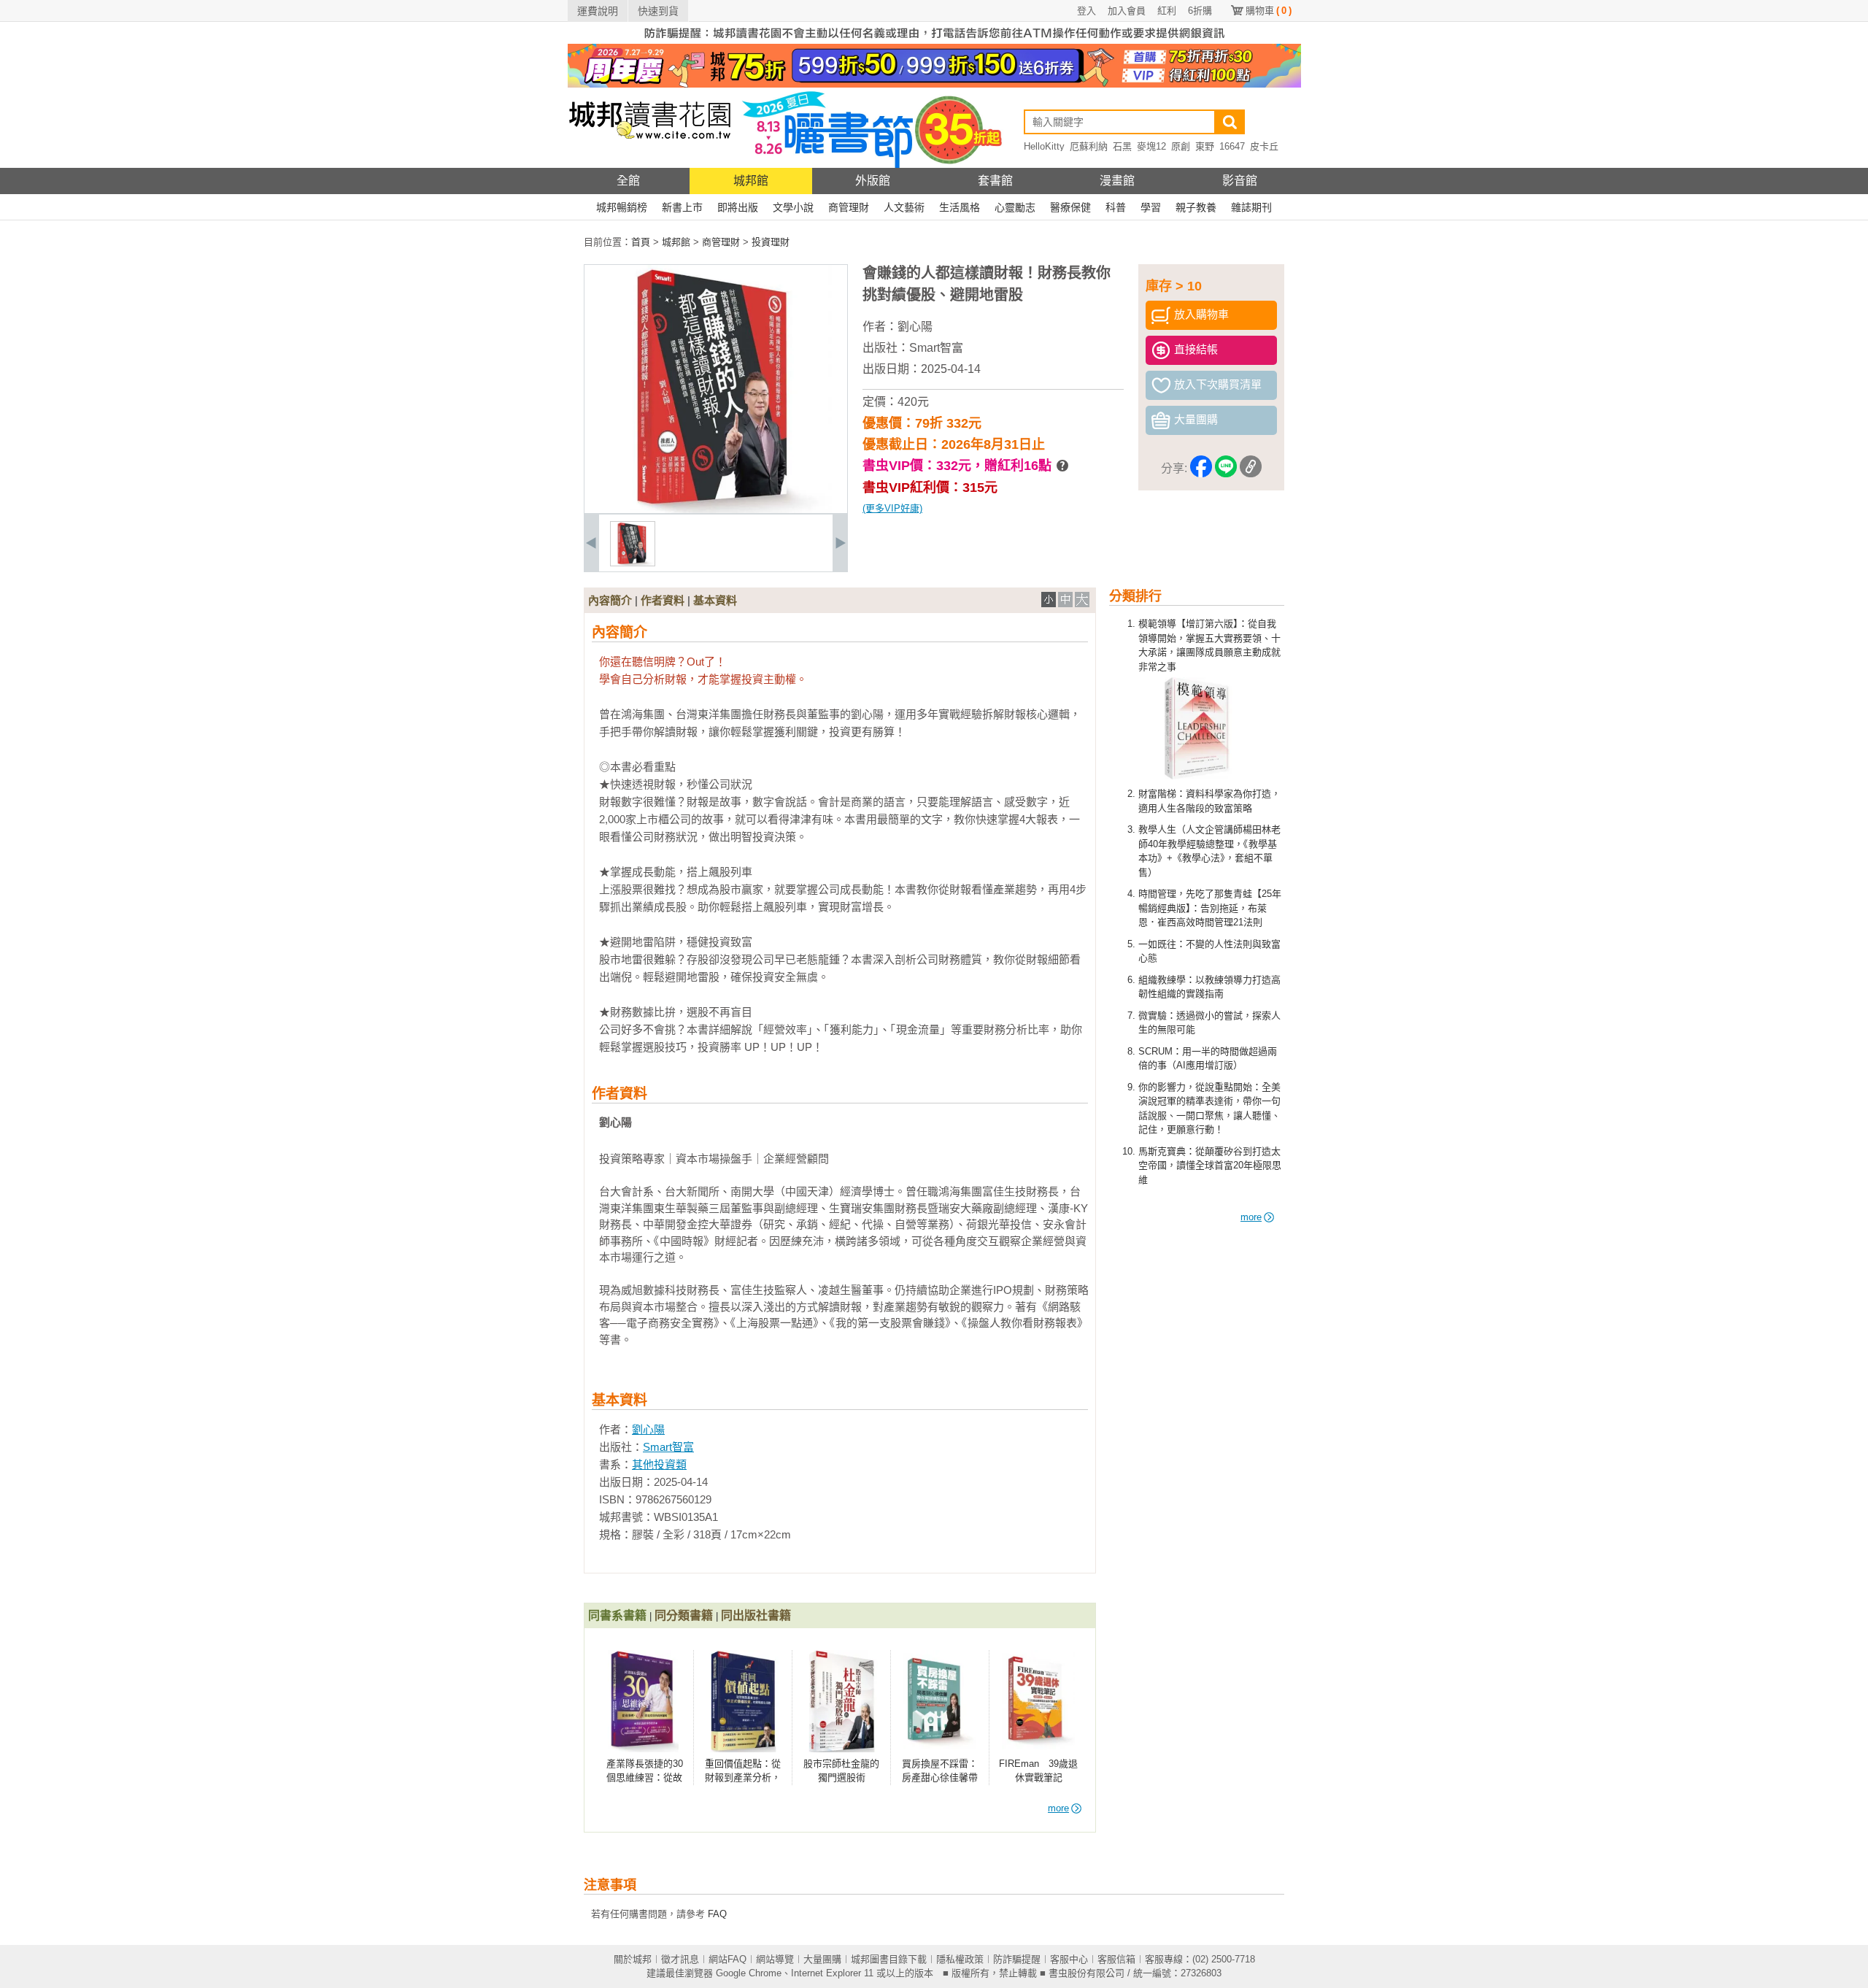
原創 (1181, 146)
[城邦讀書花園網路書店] (650, 165)
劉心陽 (915, 327)
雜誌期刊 (1251, 207)
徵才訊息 (680, 1959)
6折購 (1200, 11)
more (1251, 1217)
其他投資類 (659, 1464)
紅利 (1167, 11)
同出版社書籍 (756, 1615)
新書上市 (682, 207)
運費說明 (598, 11)
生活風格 (960, 207)
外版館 (873, 181)
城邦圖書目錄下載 (889, 1959)
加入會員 (1127, 11)
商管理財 (849, 207)
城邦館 (751, 181)
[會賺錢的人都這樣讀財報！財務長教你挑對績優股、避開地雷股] (633, 563)
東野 (1205, 146)
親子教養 (1196, 207)
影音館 (1240, 181)
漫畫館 (1117, 181)
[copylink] (1251, 469)
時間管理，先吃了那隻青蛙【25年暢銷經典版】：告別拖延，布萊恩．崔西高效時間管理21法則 (1210, 908)
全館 (628, 181)
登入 (1087, 11)
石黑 (1122, 146)
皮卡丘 (1264, 146)
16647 (1232, 146)
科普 (1116, 207)
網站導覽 (775, 1959)
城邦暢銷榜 (622, 207)
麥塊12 (1151, 146)
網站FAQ (727, 1959)
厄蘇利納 (1089, 146)
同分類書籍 (684, 1615)
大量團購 (822, 1959)
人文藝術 (904, 207)
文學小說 (793, 207)
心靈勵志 (1015, 207)
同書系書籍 (617, 1615)
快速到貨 (658, 11)
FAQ (717, 1914)
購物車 (1269, 11)
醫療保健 (1070, 207)
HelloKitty (1044, 146)
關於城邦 (633, 1959)
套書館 (995, 181)
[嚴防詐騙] (934, 41)
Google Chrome (749, 1973)
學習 (1151, 207)
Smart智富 (936, 348)
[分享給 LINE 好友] (1226, 469)
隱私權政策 (960, 1959)
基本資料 (715, 600)
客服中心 (1069, 1959)
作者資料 (663, 600)
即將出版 (738, 207)
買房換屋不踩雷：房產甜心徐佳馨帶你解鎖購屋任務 (940, 1778)
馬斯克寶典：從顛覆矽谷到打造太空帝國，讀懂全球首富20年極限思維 (1210, 1166)
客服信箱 (1116, 1959)
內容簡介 (610, 600)
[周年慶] (934, 84)
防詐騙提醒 (1017, 1959)
